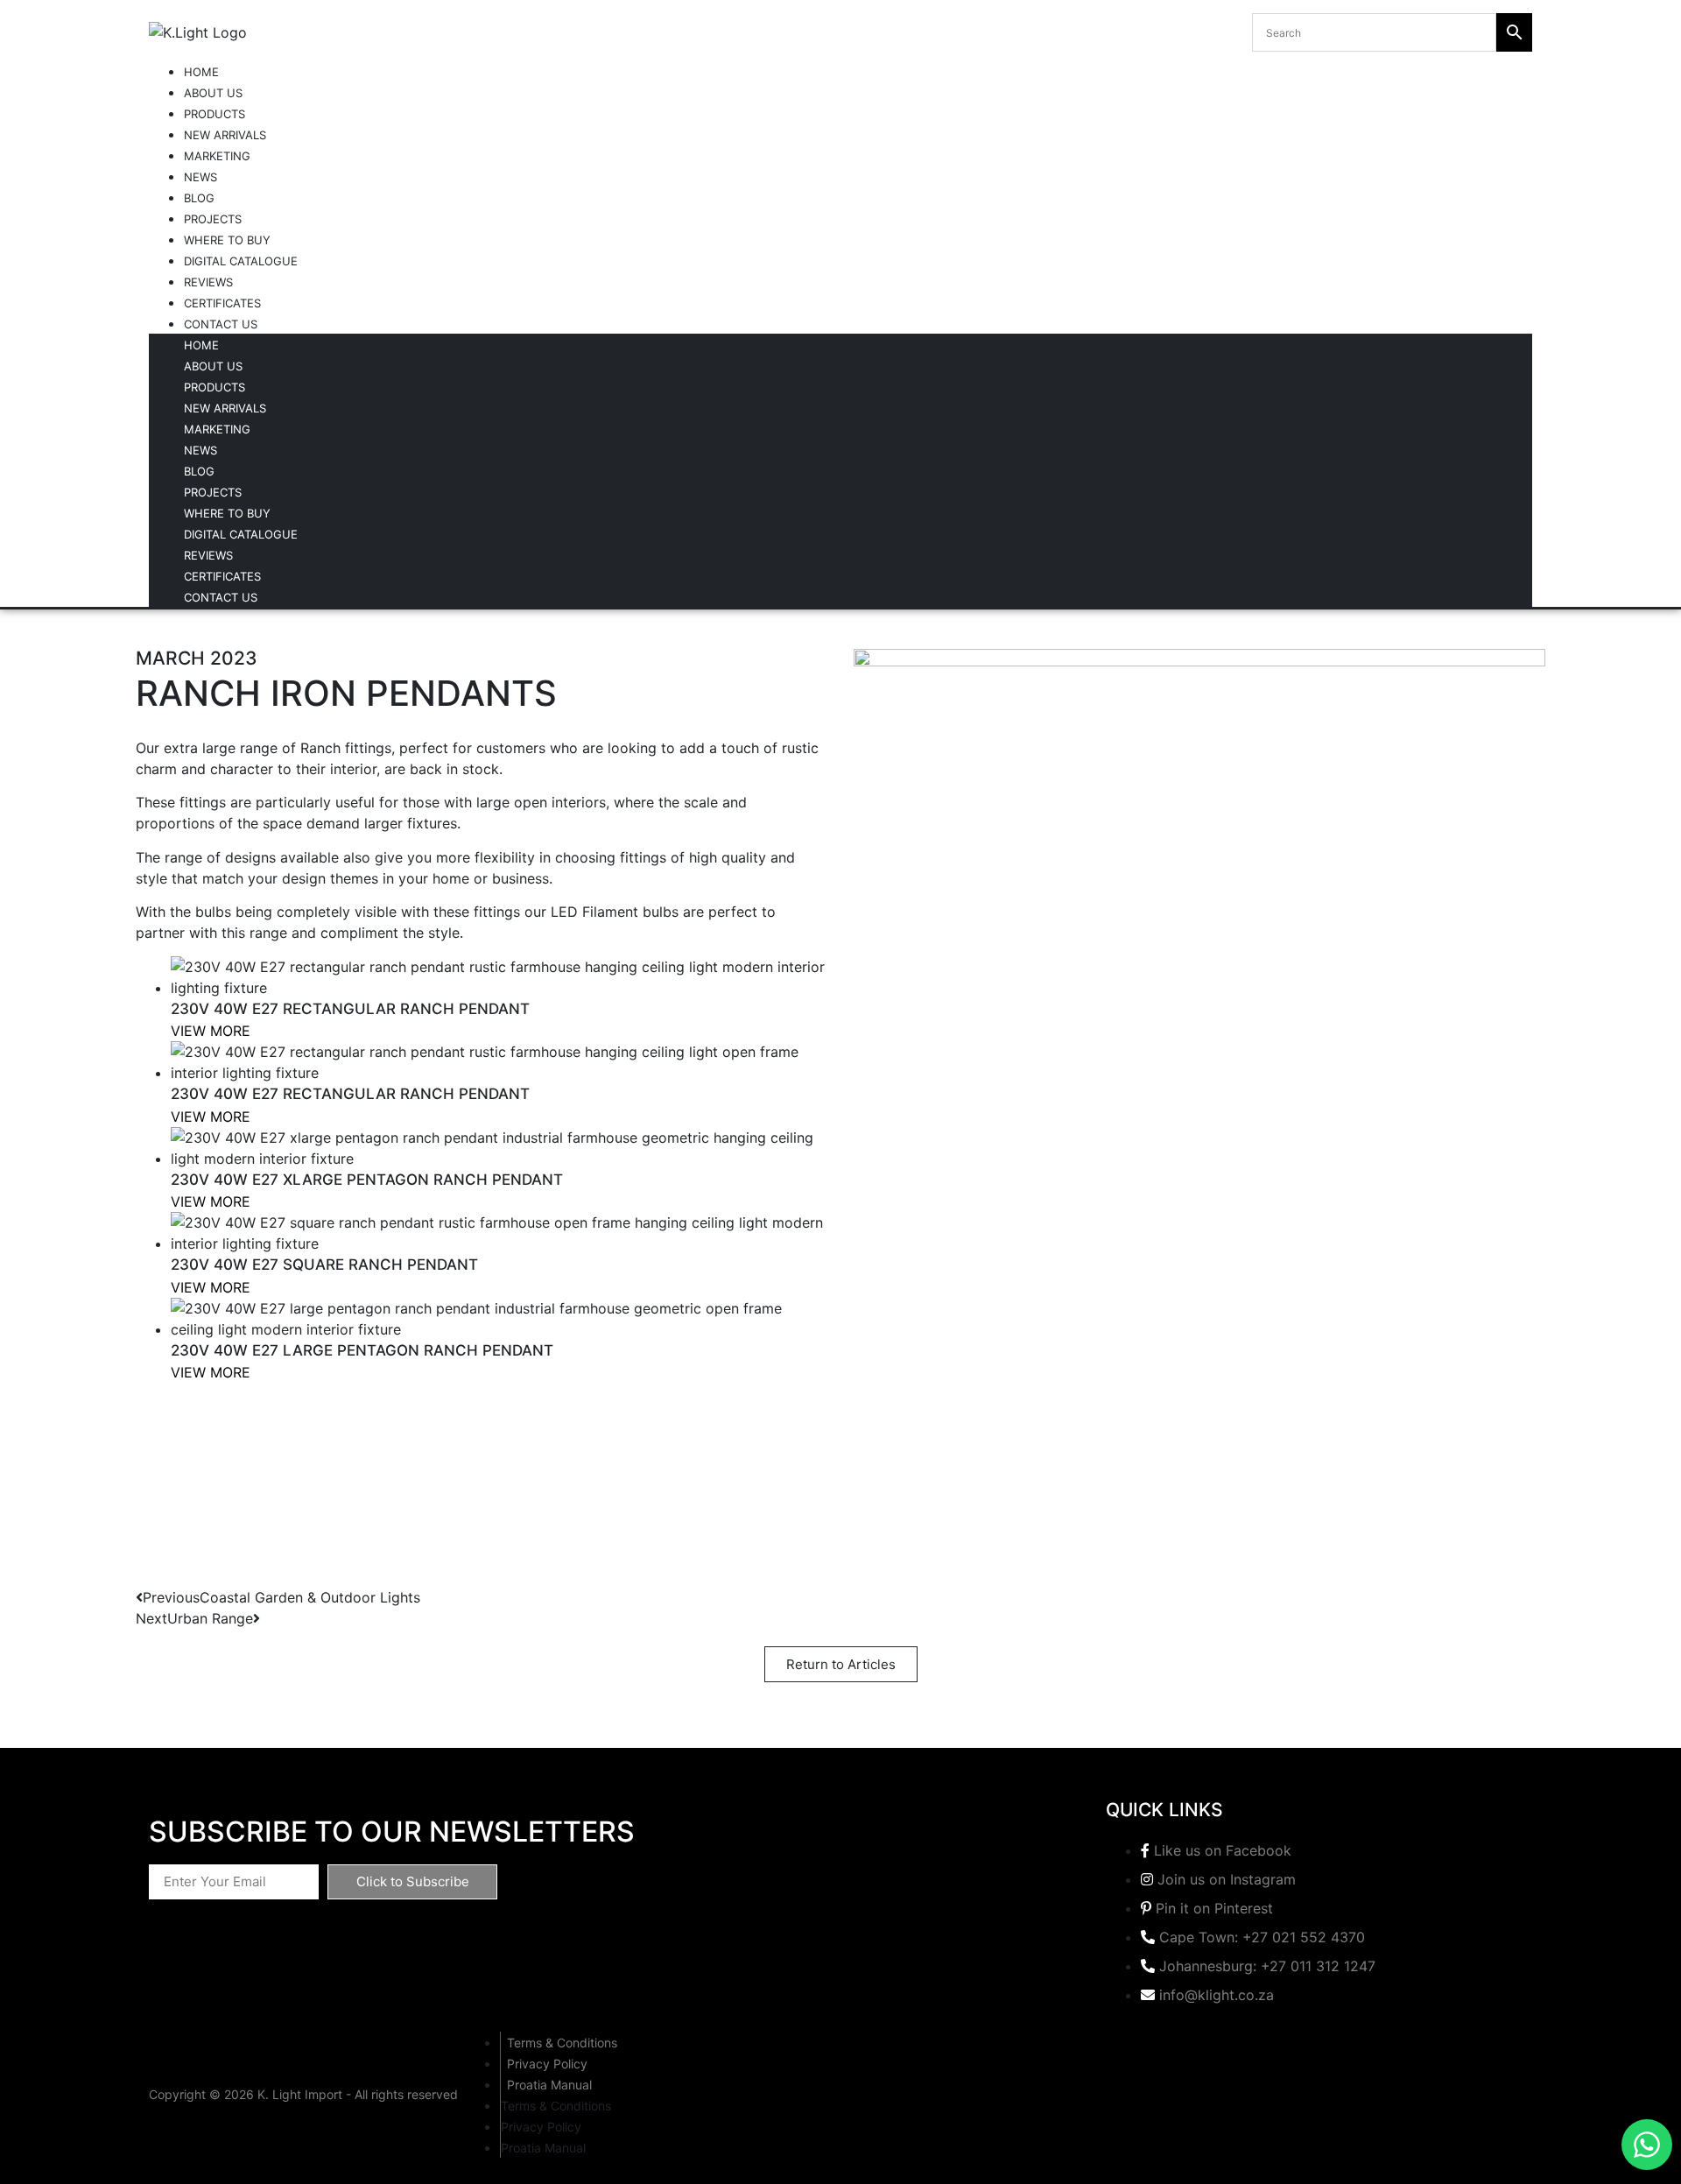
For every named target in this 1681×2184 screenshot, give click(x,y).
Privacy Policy (547, 2064)
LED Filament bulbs (615, 912)
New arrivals (225, 135)
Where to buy (227, 240)
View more (211, 1031)
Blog (199, 198)
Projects (213, 219)
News (200, 177)
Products (215, 114)
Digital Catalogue (241, 261)
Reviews (208, 282)
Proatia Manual (549, 2085)
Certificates (222, 303)
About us (213, 93)
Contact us (221, 324)
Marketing (217, 156)
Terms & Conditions (562, 2043)
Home (201, 72)
